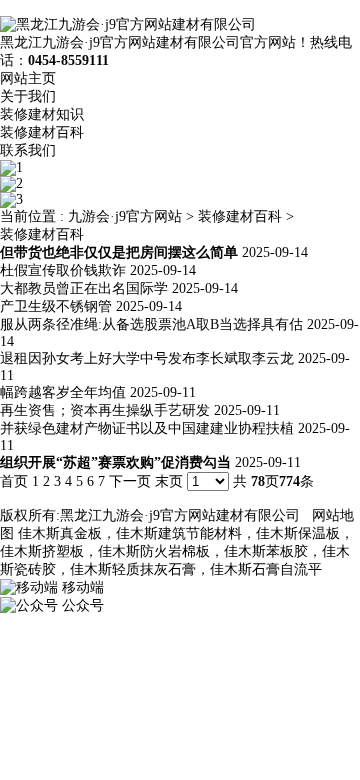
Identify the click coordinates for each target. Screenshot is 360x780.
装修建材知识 (42, 114)
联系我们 (28, 150)
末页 (169, 481)
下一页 (130, 481)
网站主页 (28, 78)
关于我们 (28, 96)
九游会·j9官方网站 (125, 216)
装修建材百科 (42, 132)
